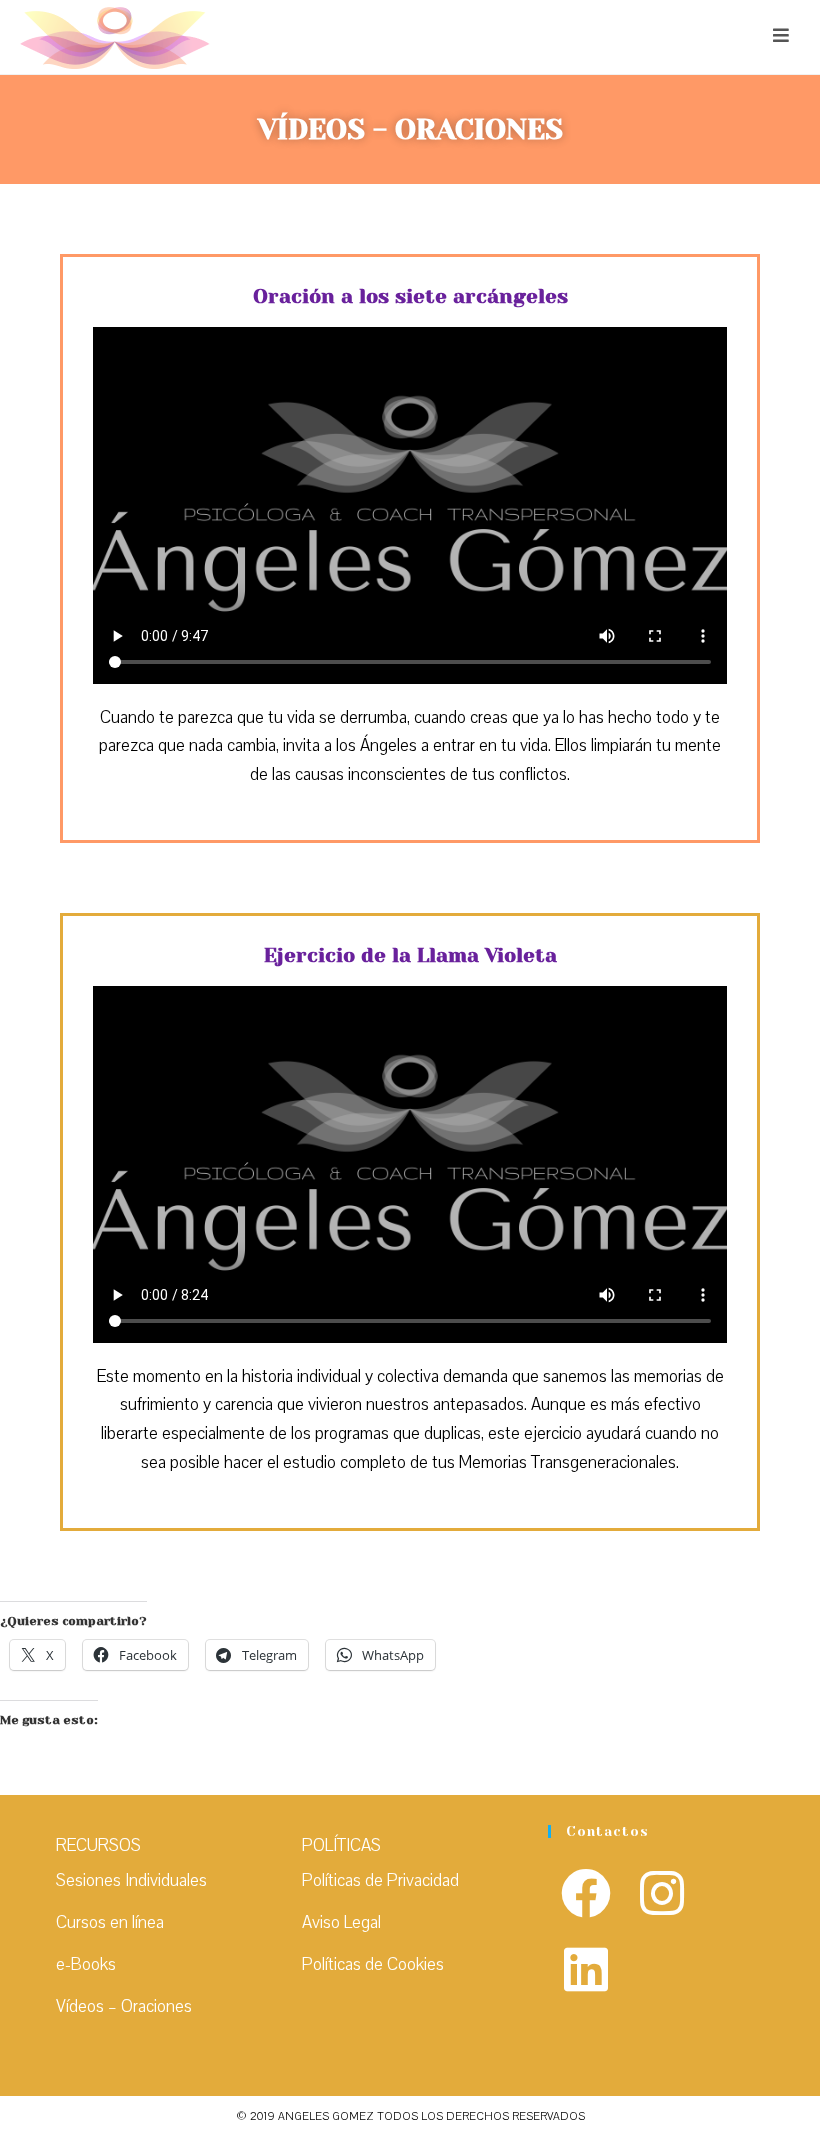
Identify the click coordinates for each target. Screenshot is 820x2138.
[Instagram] (662, 1896)
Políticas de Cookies (373, 1964)
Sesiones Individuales (131, 1880)
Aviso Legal (341, 1922)
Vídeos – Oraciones (124, 2006)
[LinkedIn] (586, 1972)
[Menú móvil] (781, 36)
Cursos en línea (110, 1922)
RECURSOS (98, 1845)
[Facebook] (586, 1896)
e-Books (86, 1964)
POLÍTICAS (341, 1845)
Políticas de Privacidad (380, 1880)
